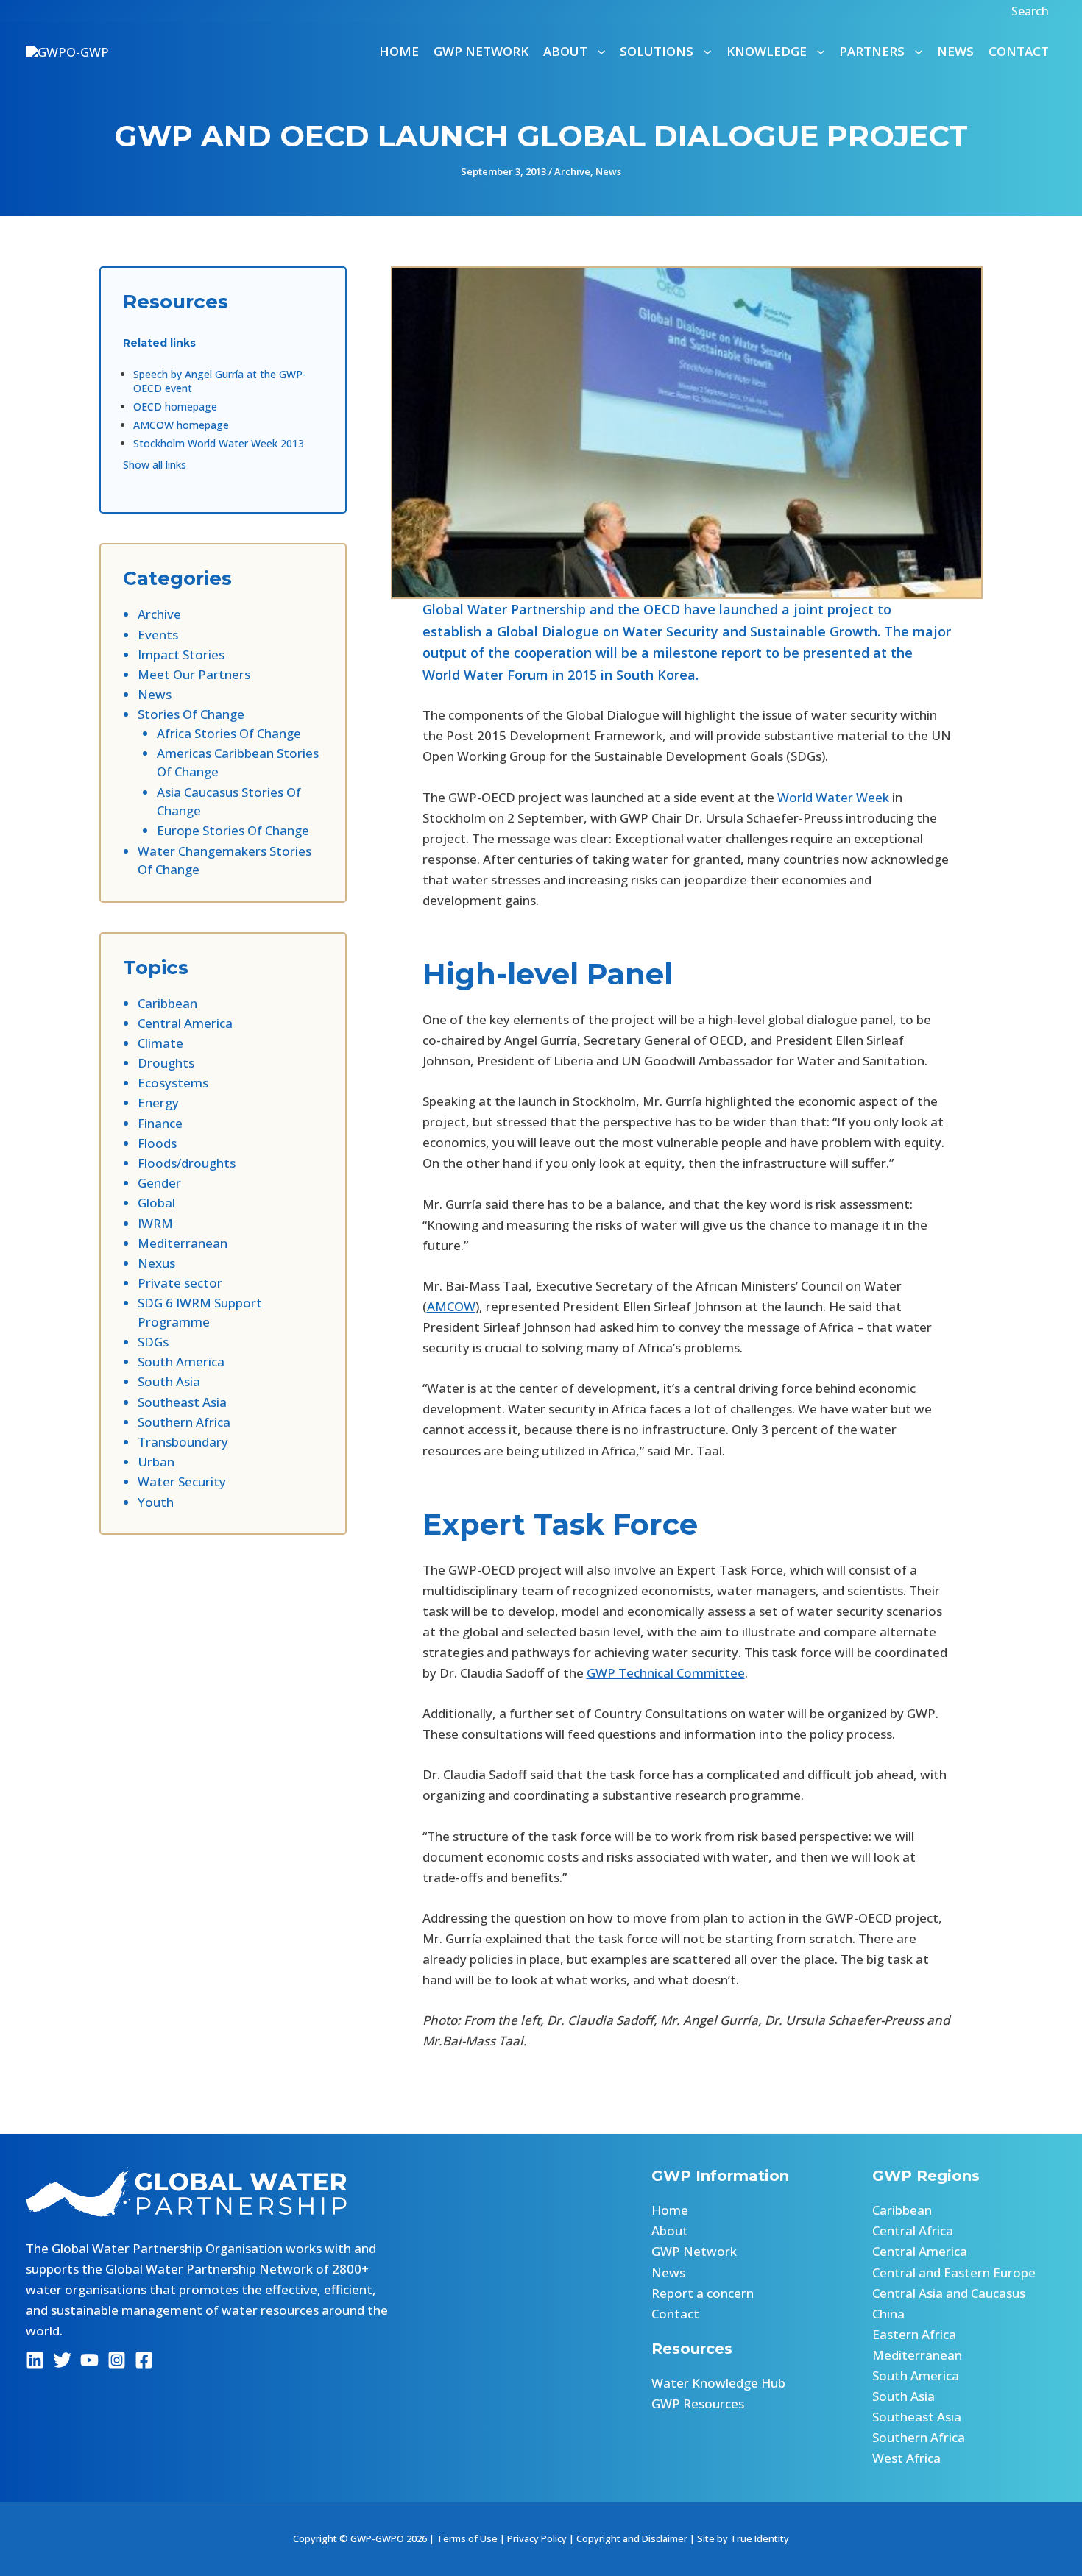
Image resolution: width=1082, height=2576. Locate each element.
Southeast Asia (182, 1402)
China (888, 2314)
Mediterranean (183, 1243)
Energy (158, 1103)
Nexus (156, 1263)
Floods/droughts (187, 1163)
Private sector (180, 1283)
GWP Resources (698, 2403)
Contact (1019, 51)
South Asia (169, 1381)
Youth (156, 1502)
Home (399, 51)
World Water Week (833, 797)
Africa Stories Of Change (229, 733)
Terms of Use (467, 2538)
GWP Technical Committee (666, 1673)
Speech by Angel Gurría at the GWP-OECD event (220, 381)
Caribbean (167, 1003)
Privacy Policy (537, 2538)
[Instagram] (117, 2360)
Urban (156, 1462)
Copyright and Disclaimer (632, 2538)
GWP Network (481, 51)
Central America (185, 1023)
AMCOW (451, 1306)
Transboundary (183, 1442)
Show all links (155, 465)
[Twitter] (62, 2360)
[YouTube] (89, 2360)
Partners (872, 51)
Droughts (166, 1063)
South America (181, 1362)
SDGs (153, 1342)
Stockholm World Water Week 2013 (219, 443)
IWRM (155, 1223)
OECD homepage (175, 407)
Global (156, 1203)
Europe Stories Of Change (233, 830)
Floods (157, 1143)
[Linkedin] (35, 2360)
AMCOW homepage (181, 425)
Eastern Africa (914, 2334)
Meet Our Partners (194, 674)
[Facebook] (144, 2360)
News (955, 51)
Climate (160, 1043)
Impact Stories (181, 654)
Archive (572, 171)
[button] (1032, 11)
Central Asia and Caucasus (949, 2293)
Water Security (182, 1482)
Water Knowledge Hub (718, 2383)
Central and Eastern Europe (954, 2272)
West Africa (906, 2458)
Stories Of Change (191, 714)
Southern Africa (184, 1422)
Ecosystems (173, 1083)
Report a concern (703, 2293)
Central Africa (913, 2231)
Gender (159, 1183)
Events (158, 635)
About (670, 2231)
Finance (160, 1123)
